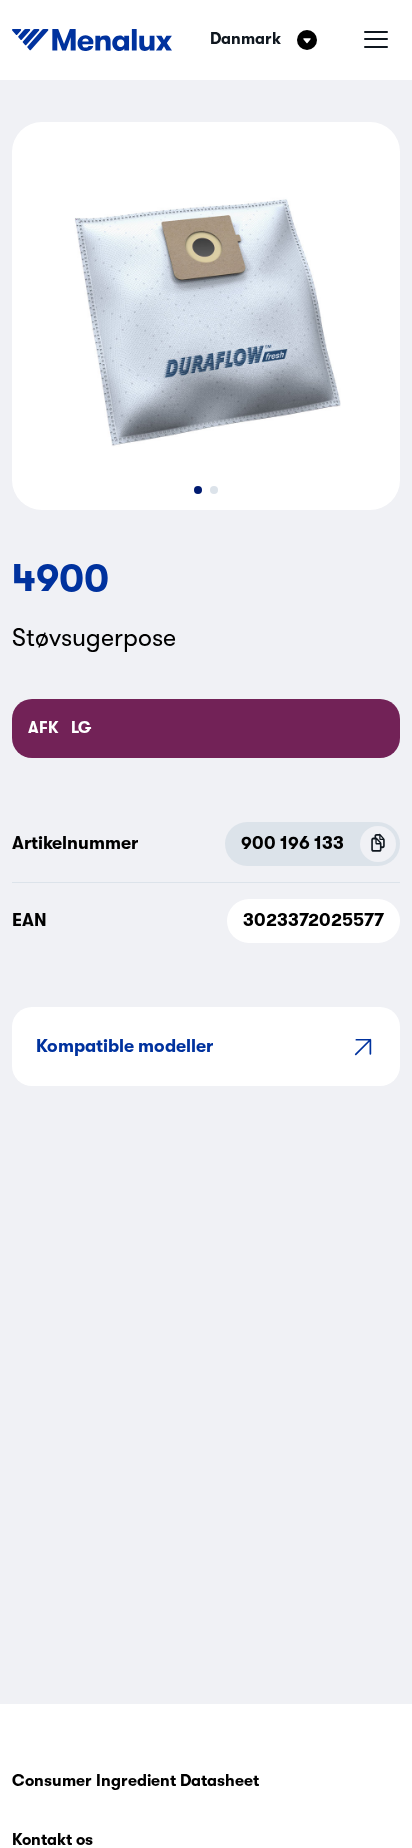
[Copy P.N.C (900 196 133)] (378, 844)
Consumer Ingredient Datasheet (135, 1781)
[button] (198, 490)
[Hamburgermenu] (376, 40)
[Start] (92, 40)
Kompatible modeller (124, 1046)
